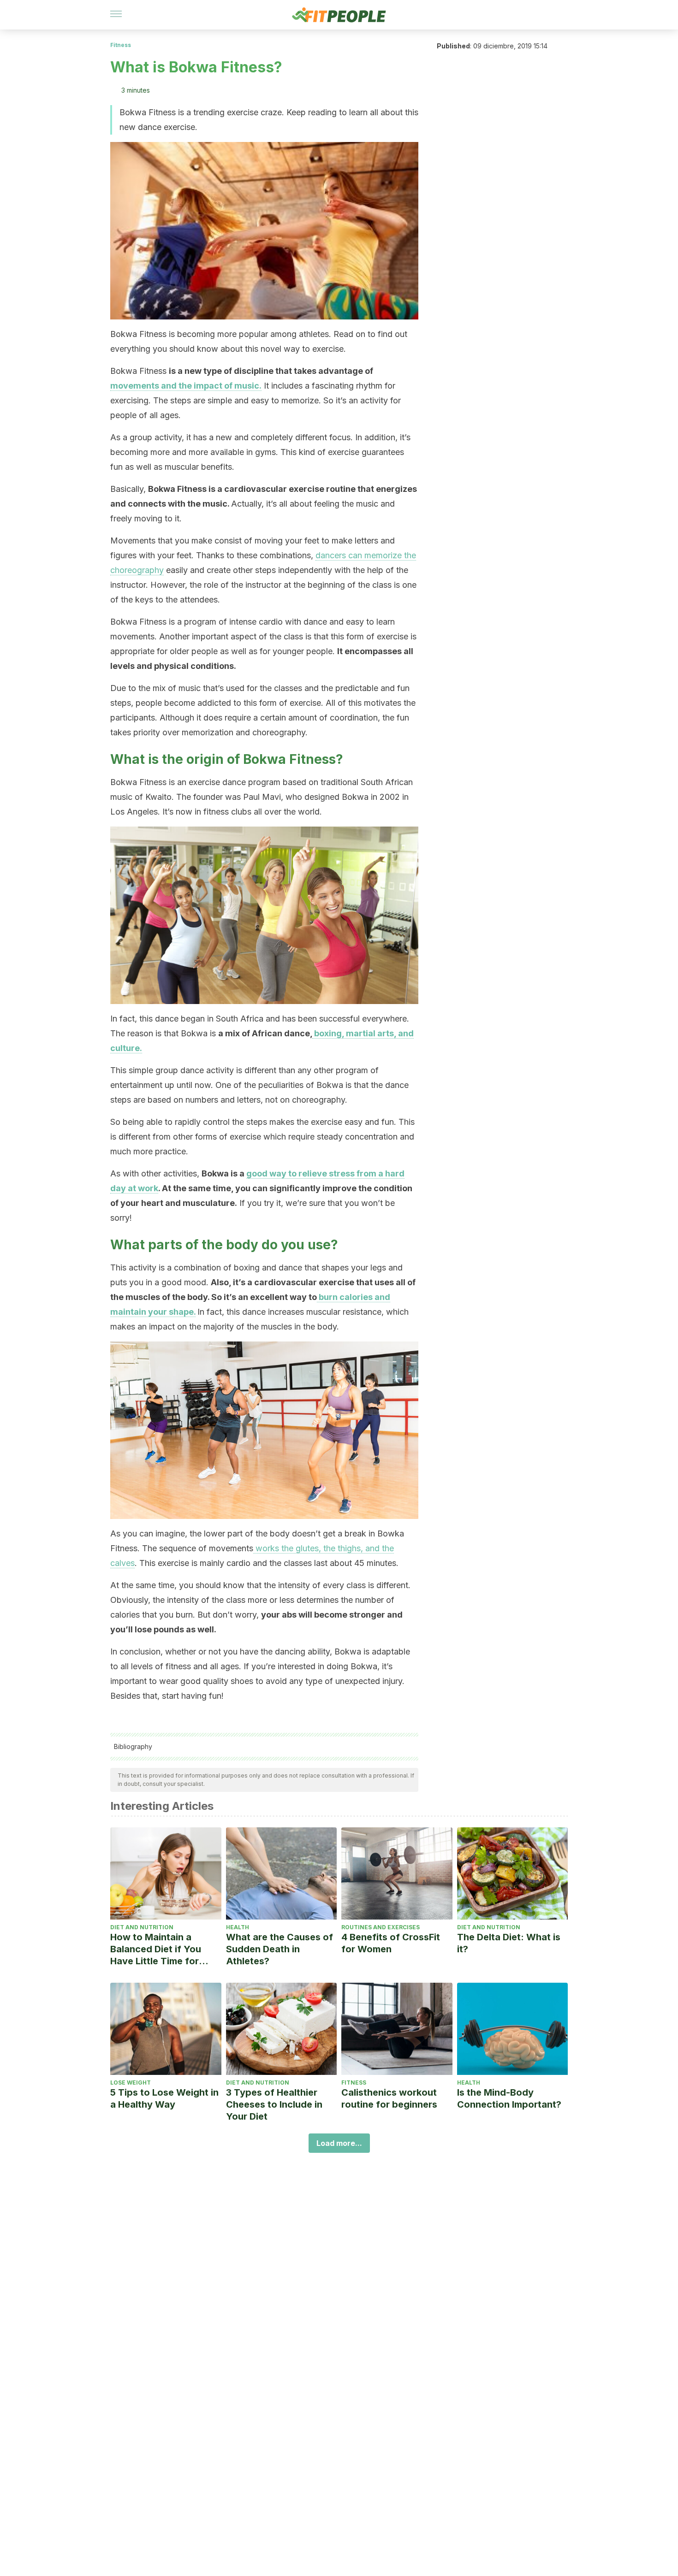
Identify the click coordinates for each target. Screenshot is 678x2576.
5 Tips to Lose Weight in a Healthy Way (164, 2098)
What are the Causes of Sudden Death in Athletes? (280, 1949)
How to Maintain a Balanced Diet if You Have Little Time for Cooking (156, 1949)
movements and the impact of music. (186, 386)
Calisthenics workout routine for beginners (389, 2098)
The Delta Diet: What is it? (509, 1943)
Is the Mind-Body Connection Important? (509, 2098)
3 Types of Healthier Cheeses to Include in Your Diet (274, 2104)
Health (238, 1927)
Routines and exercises (381, 1927)
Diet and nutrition (142, 1927)
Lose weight (131, 2083)
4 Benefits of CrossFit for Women (391, 1943)
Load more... (339, 2143)
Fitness (121, 45)
